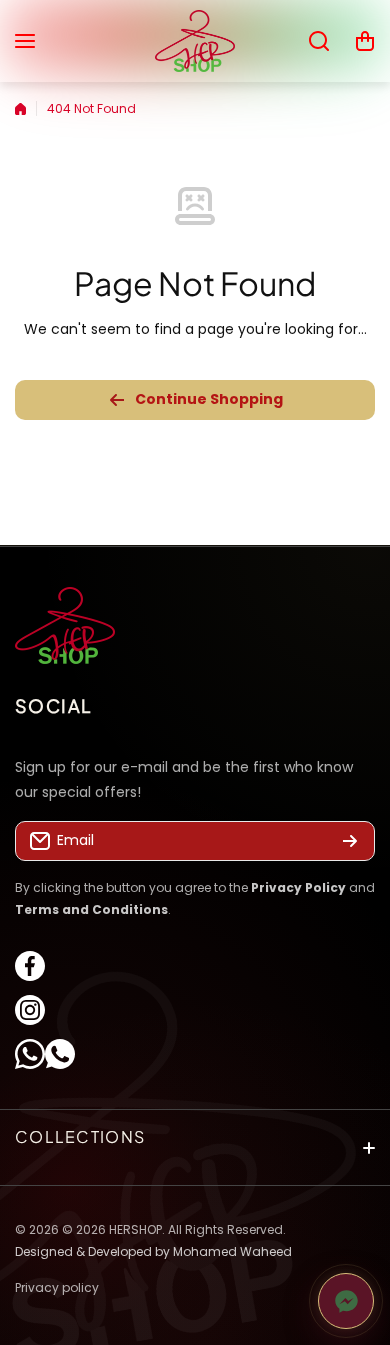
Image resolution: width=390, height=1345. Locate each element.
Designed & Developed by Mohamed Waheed (153, 1250)
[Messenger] (346, 1301)
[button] (365, 41)
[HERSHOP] (195, 41)
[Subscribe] (350, 842)
